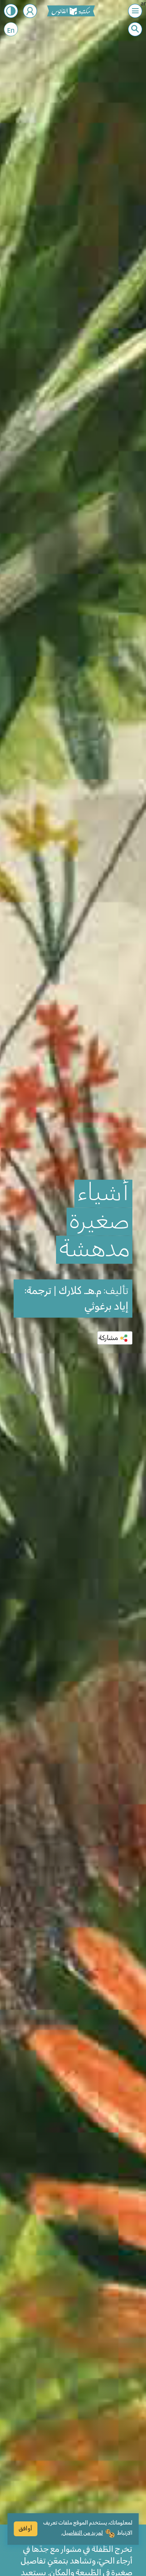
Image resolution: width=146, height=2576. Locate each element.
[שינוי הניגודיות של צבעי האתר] (11, 11)
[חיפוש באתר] (135, 29)
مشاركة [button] (108, 1338)
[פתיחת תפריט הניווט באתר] (135, 11)
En (11, 31)
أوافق (26, 2529)
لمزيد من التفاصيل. (82, 2533)
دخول (30, 11)
